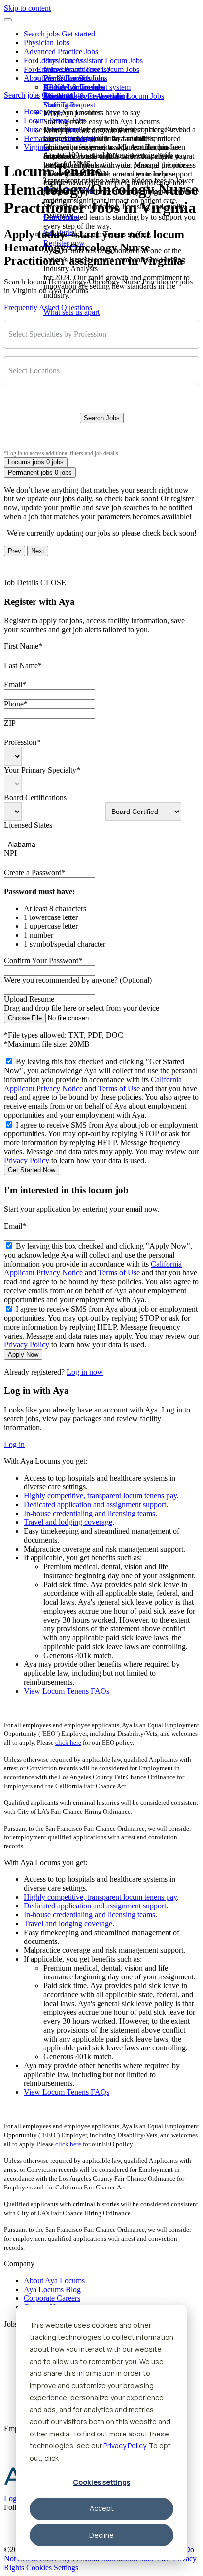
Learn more (61, 217)
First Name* (23, 646)
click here (68, 1743)
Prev (15, 551)
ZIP (10, 723)
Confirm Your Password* (43, 961)
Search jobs (42, 34)
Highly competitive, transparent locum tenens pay (100, 1496)
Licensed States (28, 825)
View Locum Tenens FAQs (67, 1691)
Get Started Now (32, 1170)
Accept (102, 2508)
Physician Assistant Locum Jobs (93, 60)
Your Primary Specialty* (42, 770)
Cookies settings (101, 2482)
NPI (10, 853)
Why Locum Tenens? (77, 69)
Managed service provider (84, 96)
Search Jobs (102, 418)
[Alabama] (38, 845)
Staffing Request (69, 105)
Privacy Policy (125, 2446)
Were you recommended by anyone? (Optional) (78, 980)
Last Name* (23, 665)
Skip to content (27, 8)
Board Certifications (35, 797)
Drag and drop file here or (82, 1008)
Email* (15, 685)
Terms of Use (119, 1088)
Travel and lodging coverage (68, 1522)
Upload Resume (29, 999)
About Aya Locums (74, 87)
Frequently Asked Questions (48, 307)
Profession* (22, 742)
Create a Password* (35, 872)
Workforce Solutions (75, 78)
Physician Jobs (47, 43)
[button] (8, 20)
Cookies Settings (52, 2567)
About (34, 78)
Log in (14, 1444)
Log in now (85, 1372)
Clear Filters (102, 439)
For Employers (47, 69)
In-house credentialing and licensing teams (89, 1513)
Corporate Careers (52, 2298)
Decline (101, 2535)
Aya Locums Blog (52, 2289)
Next (38, 551)
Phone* (16, 704)
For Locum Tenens (53, 60)
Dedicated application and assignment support (95, 1504)
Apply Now (23, 1355)
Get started (78, 34)
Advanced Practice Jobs (61, 52)
